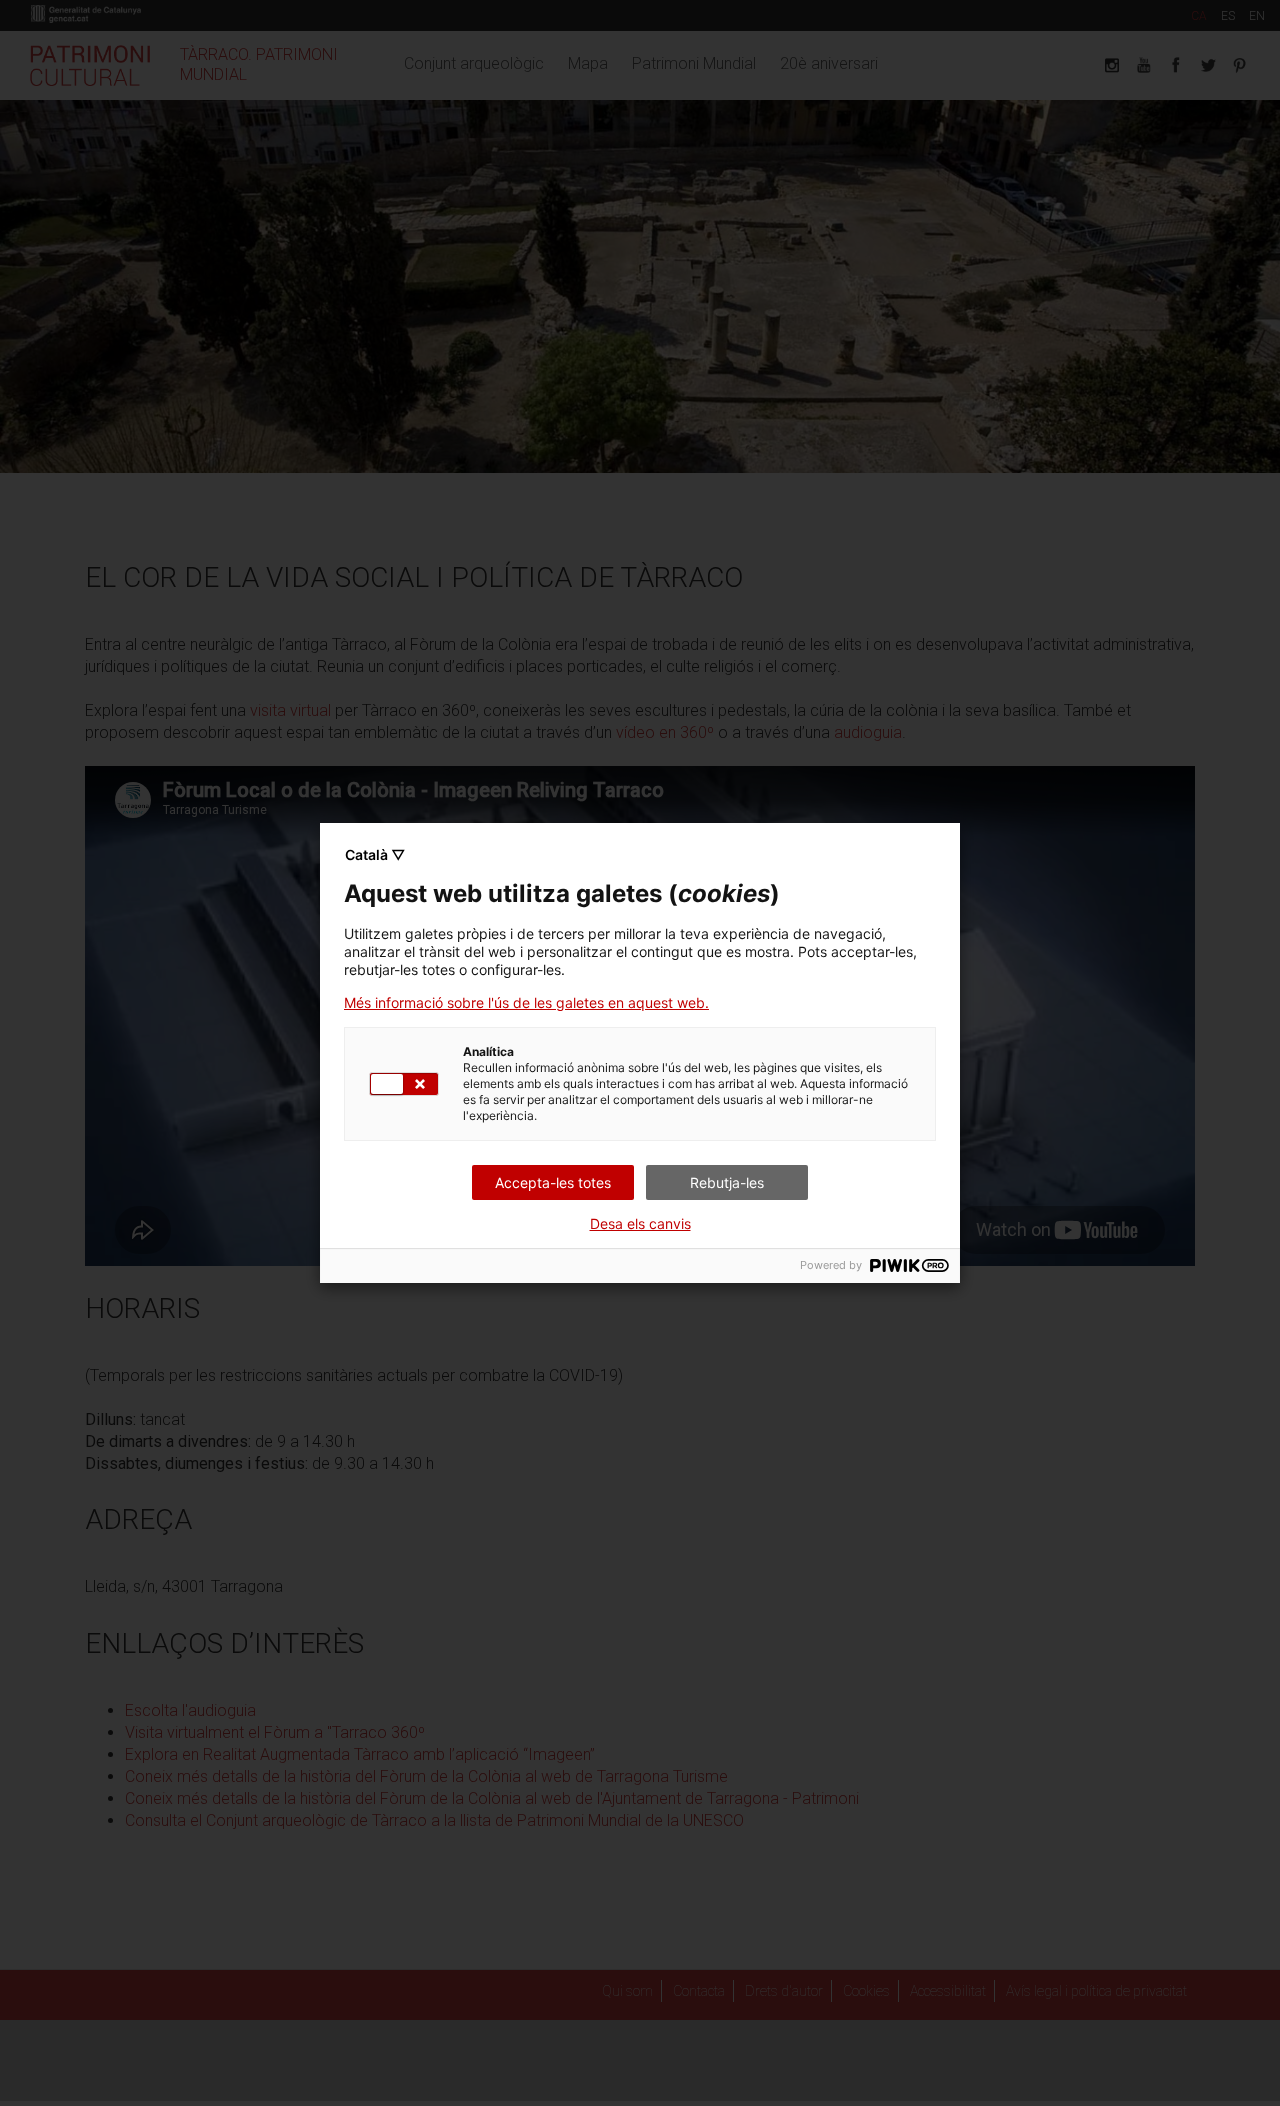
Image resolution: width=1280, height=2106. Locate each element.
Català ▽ (375, 854)
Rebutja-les (727, 1182)
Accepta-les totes (553, 1182)
